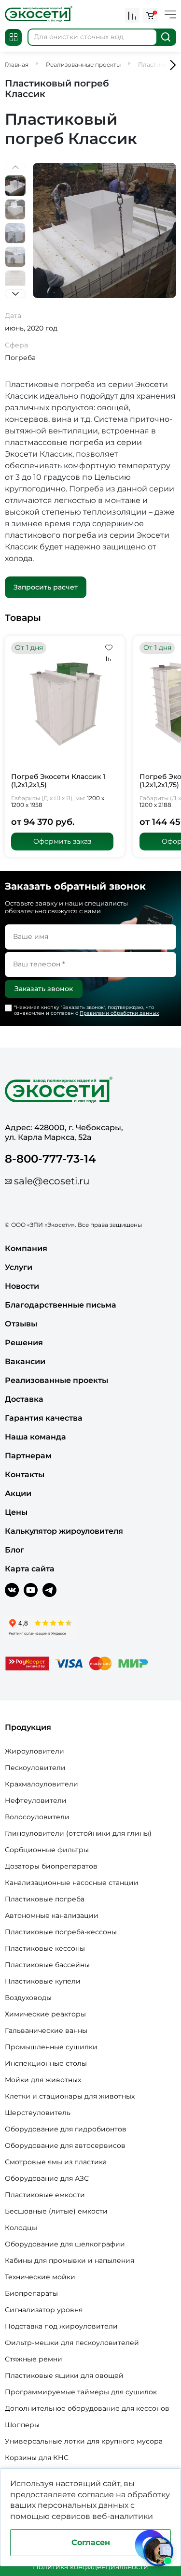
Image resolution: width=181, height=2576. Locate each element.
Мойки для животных (43, 2080)
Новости (22, 1286)
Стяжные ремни (34, 2359)
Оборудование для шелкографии (65, 2244)
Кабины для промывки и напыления (70, 2260)
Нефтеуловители (36, 1800)
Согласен (91, 2542)
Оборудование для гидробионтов (66, 2129)
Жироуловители (35, 1751)
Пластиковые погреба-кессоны (61, 1932)
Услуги (19, 1267)
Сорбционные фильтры (47, 1850)
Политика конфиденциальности (90, 2567)
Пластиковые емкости (45, 2195)
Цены (16, 1512)
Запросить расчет (46, 587)
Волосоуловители (37, 1817)
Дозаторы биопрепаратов (51, 1866)
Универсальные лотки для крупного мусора (84, 2441)
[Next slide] (15, 294)
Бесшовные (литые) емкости (56, 2211)
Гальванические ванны (46, 2030)
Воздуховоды (28, 1998)
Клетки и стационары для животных (70, 2096)
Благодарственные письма (61, 1305)
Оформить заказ (62, 841)
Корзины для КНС (37, 2458)
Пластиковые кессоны (45, 1948)
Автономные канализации (52, 1915)
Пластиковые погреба (45, 1899)
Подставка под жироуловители (61, 2326)
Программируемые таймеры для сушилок (81, 2392)
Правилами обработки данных (119, 1013)
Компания (26, 1248)
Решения (24, 1343)
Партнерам (28, 1456)
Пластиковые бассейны (47, 1965)
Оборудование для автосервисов (65, 2145)
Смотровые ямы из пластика (56, 2162)
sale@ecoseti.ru (52, 1181)
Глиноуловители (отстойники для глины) (78, 1833)
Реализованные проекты (56, 1380)
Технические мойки (40, 2277)
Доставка (24, 1399)
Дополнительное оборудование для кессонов (87, 2408)
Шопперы (22, 2425)
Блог (14, 1550)
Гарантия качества (44, 1418)
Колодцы (21, 2228)
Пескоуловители (35, 1768)
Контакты (25, 1475)
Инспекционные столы (46, 2063)
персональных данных (83, 2505)
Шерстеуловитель (38, 2113)
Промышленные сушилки (51, 2047)
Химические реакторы (45, 2014)
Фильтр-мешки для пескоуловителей (72, 2343)
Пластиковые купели (43, 1981)
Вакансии (25, 1361)
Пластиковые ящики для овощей (64, 2375)
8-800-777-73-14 (50, 1159)
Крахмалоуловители (42, 1784)
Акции (18, 1493)
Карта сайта (30, 1569)
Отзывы (21, 1324)
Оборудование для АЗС (47, 2178)
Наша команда (35, 1437)
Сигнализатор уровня (44, 2310)
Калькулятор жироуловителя (64, 1531)
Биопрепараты (31, 2293)
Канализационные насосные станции (72, 1883)
